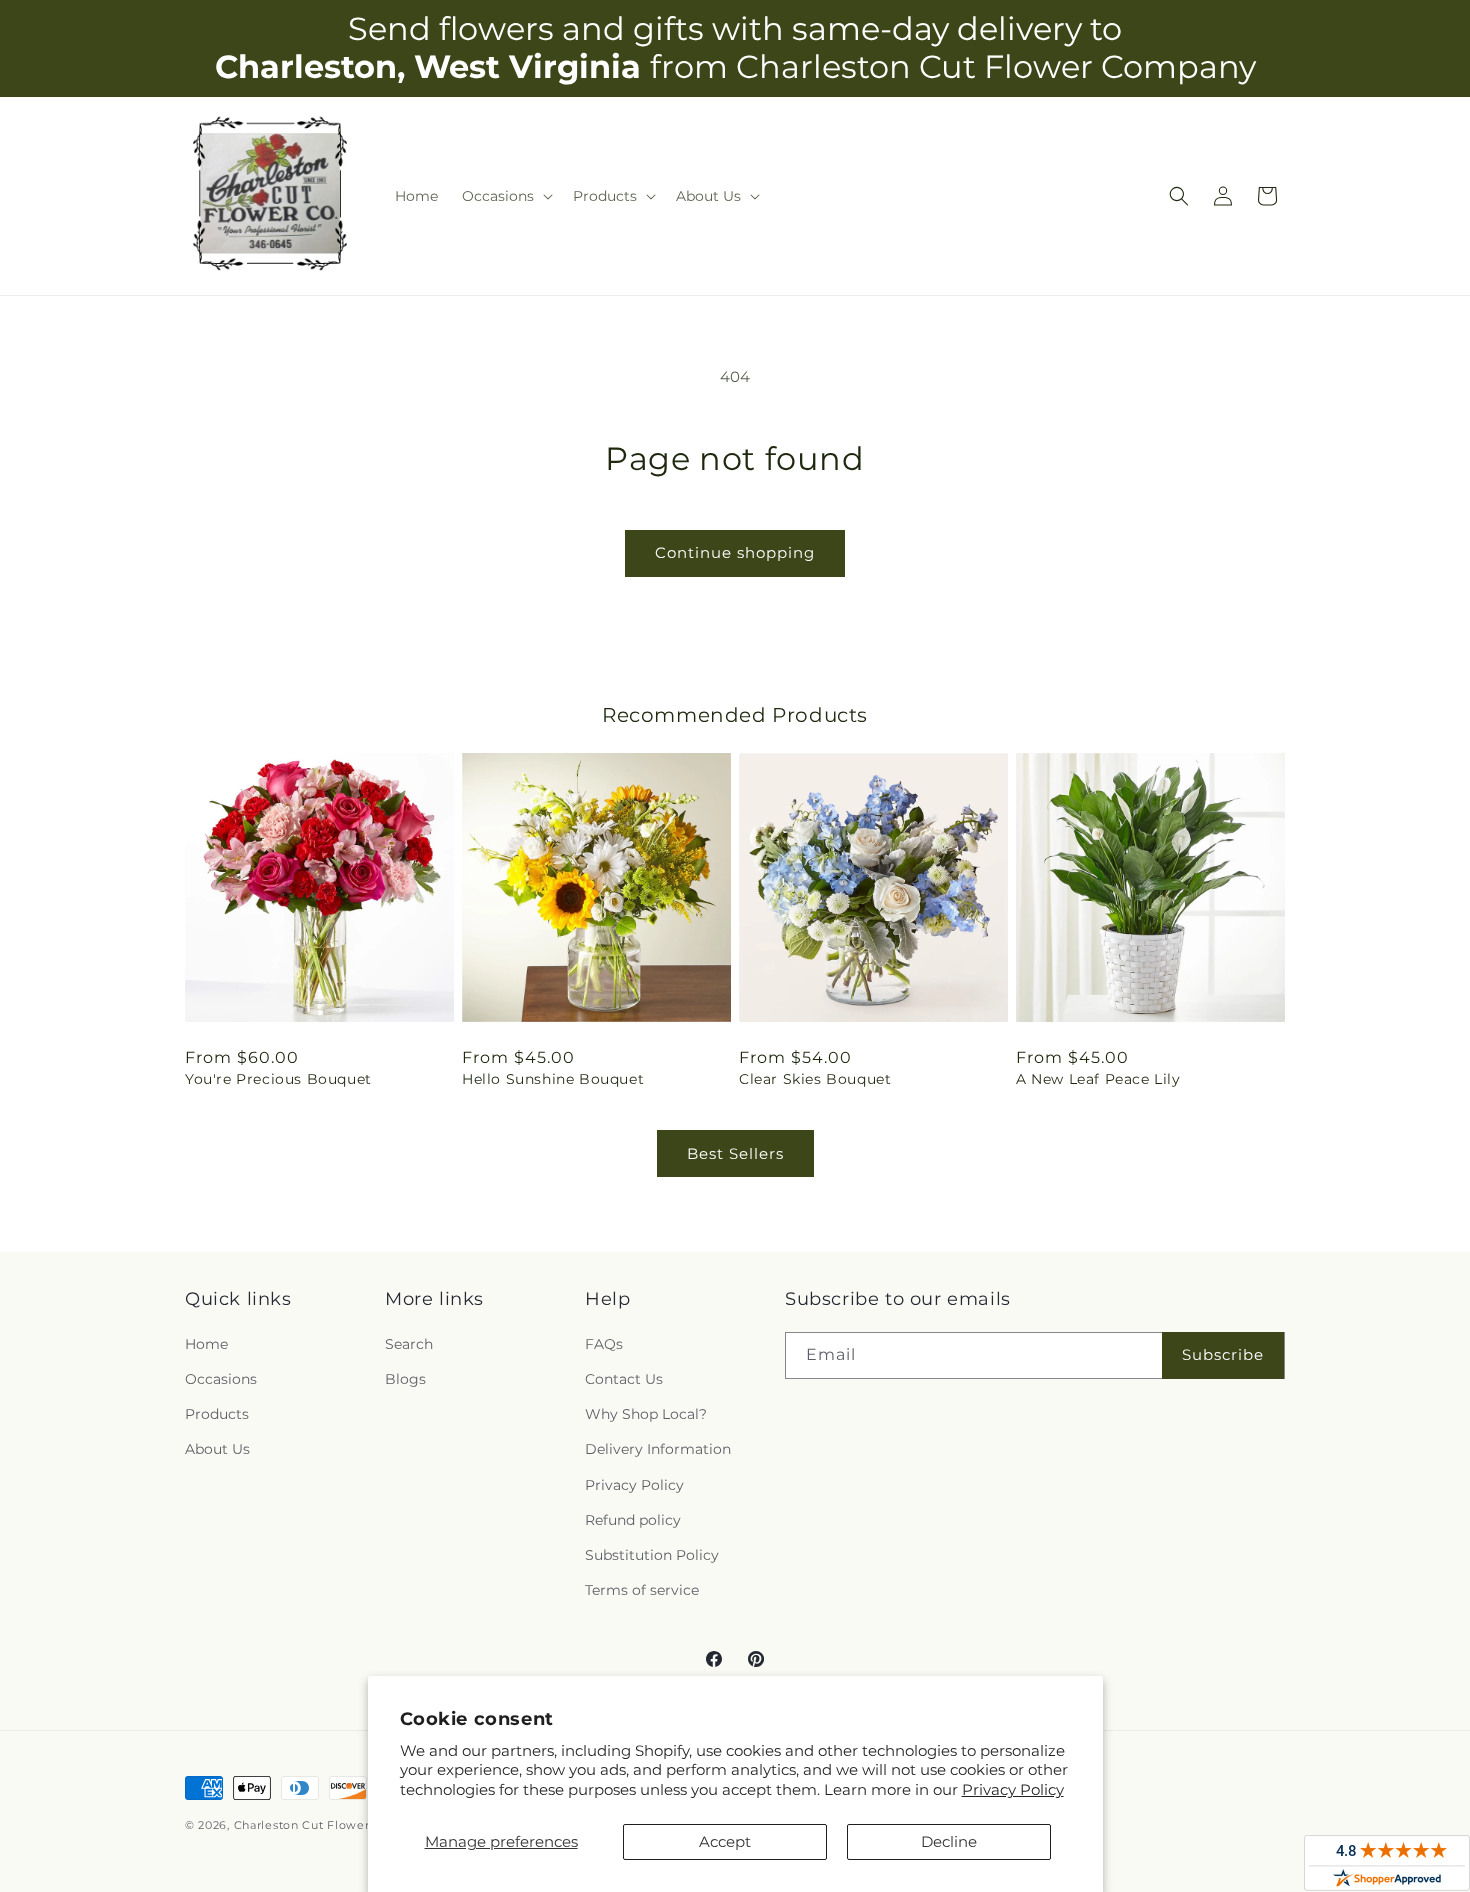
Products (217, 1414)
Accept (725, 1841)
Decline (949, 1841)
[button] (505, 196)
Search (409, 1344)
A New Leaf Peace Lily (1098, 1079)
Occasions (221, 1379)
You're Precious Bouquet (278, 1079)
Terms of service (642, 1590)
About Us (217, 1449)
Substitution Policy (652, 1555)
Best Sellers (735, 1153)
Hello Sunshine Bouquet (553, 1079)
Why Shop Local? (646, 1414)
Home (206, 1344)
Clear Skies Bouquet (815, 1079)
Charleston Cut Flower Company (332, 1825)
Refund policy (633, 1520)
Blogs (405, 1379)
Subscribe (1223, 1354)
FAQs (604, 1344)
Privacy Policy (1013, 1789)
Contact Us (624, 1379)
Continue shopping (735, 552)
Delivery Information (658, 1449)
